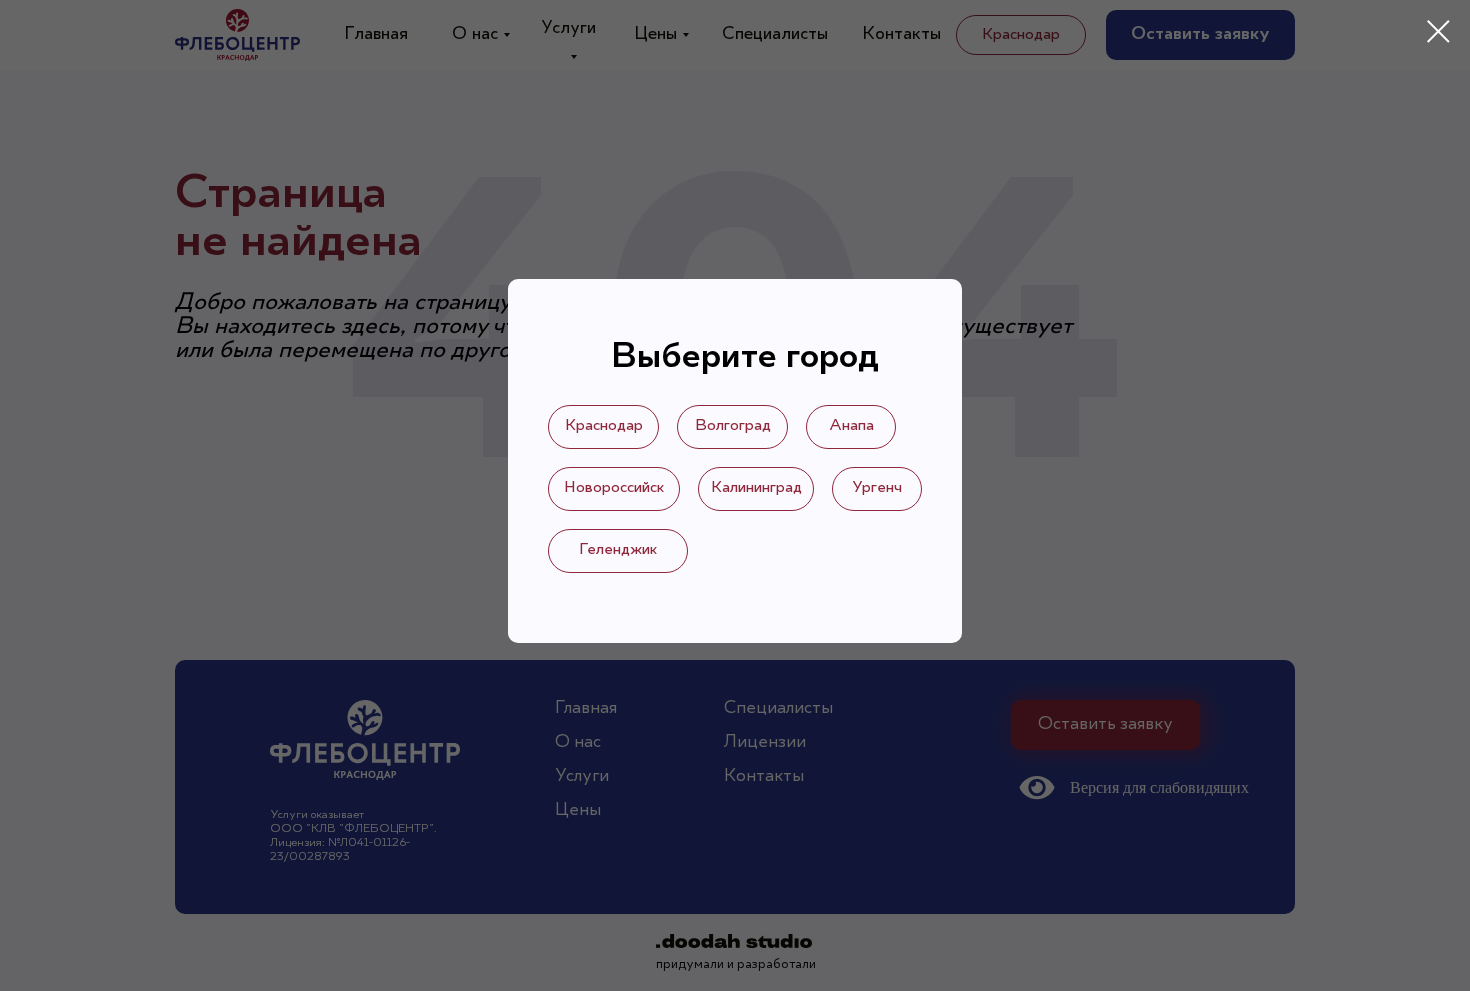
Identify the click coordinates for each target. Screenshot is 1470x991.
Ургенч (877, 488)
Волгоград (733, 426)
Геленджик (618, 550)
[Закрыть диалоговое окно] (1438, 31)
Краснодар (604, 426)
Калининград (756, 488)
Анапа (851, 426)
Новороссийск (614, 488)
